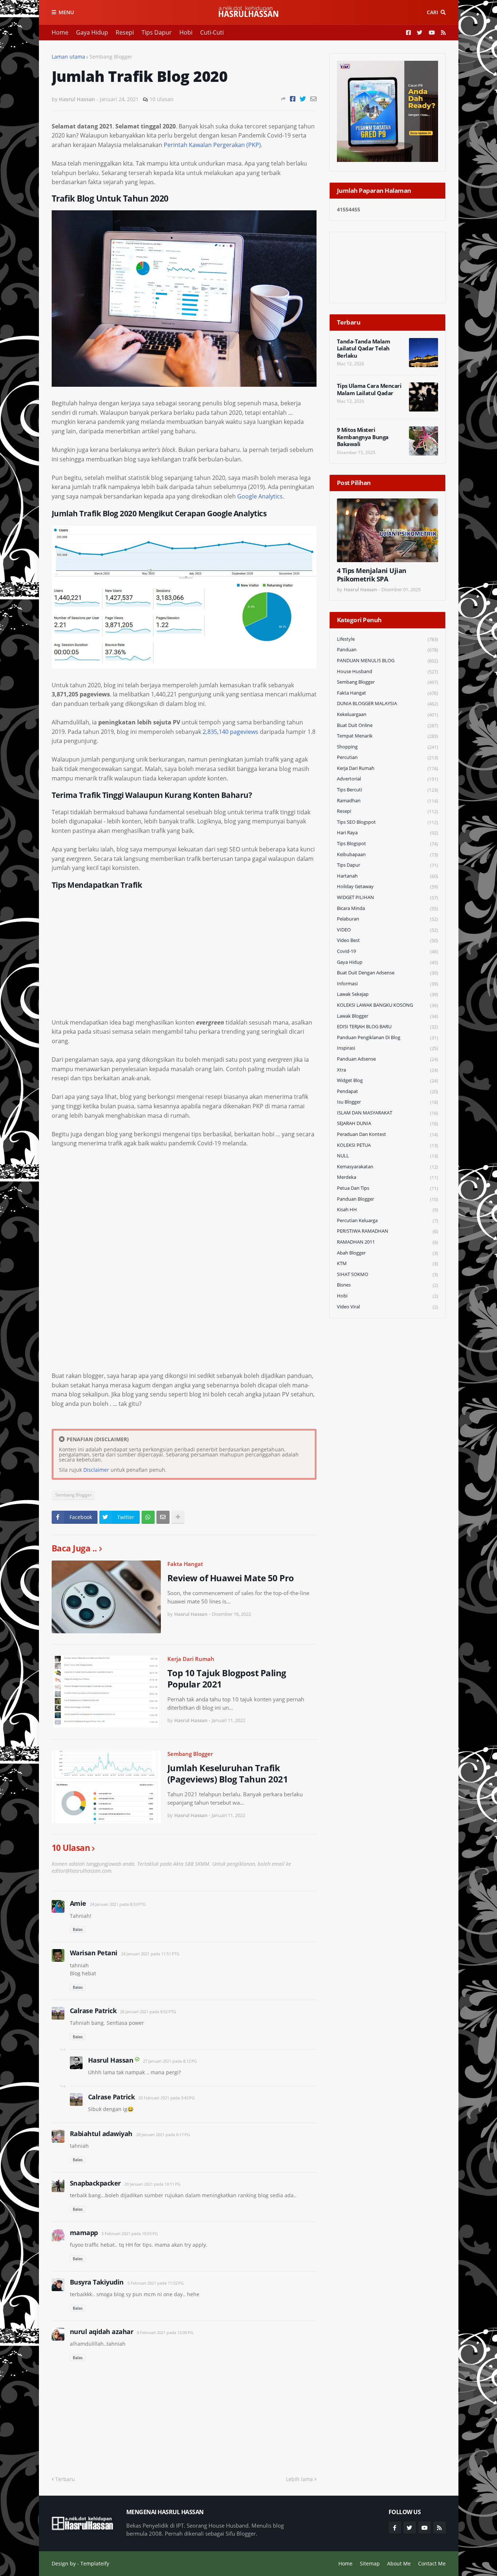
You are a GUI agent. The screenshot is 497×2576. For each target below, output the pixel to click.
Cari (432, 12)
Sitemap (370, 2563)
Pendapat (387, 1091)
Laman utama (68, 57)
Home (60, 32)
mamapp (84, 2233)
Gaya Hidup (92, 32)
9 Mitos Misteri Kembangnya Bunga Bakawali (363, 437)
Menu (66, 12)
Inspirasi (387, 1048)
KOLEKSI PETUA (387, 1145)
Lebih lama (299, 2479)
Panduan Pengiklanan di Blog (387, 1037)
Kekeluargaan (387, 714)
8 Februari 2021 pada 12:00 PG (165, 2332)
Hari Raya (387, 833)
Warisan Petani (94, 1953)
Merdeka (387, 1177)
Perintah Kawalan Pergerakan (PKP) (212, 145)
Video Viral (387, 1307)
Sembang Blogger (111, 57)
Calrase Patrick (93, 2011)
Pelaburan (387, 919)
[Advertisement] (184, 958)
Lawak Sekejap (387, 994)
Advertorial (387, 779)
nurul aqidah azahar (102, 2331)
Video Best (387, 940)
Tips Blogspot (387, 844)
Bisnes (387, 1285)
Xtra (387, 1070)
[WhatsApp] (148, 1517)
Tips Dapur (157, 32)
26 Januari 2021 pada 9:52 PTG (148, 2011)
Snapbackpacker (95, 2183)
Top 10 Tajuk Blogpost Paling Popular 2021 (227, 1678)
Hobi (186, 32)
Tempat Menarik (387, 736)
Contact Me (432, 2563)
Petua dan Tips (387, 1188)
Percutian (387, 757)
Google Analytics (260, 496)
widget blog (387, 1080)
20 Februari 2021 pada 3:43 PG (166, 2098)
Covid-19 (387, 951)
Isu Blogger (387, 1102)
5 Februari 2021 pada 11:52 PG (156, 2283)
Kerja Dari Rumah (191, 1659)
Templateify (95, 2563)
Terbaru (65, 2479)
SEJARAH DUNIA (387, 1123)
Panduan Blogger (387, 1199)
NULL (387, 1156)
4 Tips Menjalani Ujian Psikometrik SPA (372, 575)
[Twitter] (303, 99)
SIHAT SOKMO (387, 1274)
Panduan (387, 650)
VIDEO (387, 930)
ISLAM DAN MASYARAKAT (387, 1113)
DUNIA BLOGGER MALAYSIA (387, 703)
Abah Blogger (387, 1253)
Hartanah (387, 876)
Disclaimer (96, 1470)
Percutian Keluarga (387, 1221)
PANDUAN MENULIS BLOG (387, 661)
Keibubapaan (387, 854)
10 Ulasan (162, 99)
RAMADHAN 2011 (387, 1242)
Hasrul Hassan (111, 2060)
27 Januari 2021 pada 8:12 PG (170, 2061)
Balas (78, 1929)
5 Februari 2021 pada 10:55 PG (130, 2233)
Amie (78, 1903)
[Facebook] (293, 99)
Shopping (387, 747)
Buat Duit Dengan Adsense (387, 973)
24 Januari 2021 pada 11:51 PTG (150, 1954)
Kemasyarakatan (387, 1167)
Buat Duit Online (387, 725)
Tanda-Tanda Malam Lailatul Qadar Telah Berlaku (364, 349)
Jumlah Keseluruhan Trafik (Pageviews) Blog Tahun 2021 (228, 1773)
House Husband (387, 671)
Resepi (125, 32)
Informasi (387, 984)
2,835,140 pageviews (230, 732)
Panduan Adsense (387, 1059)
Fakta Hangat (185, 1564)
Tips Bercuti (387, 790)
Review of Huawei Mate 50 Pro (231, 1578)
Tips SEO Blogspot (387, 822)
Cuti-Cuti (212, 32)
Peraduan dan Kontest (387, 1134)
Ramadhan (387, 801)
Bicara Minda (387, 908)
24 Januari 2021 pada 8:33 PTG (118, 1904)
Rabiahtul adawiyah (101, 2134)
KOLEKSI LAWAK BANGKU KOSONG (387, 1005)
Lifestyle (387, 639)
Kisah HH (387, 1210)
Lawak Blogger (387, 1016)
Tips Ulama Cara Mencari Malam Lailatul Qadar (369, 389)
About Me (399, 2563)
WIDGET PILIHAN (387, 897)
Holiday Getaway (387, 887)
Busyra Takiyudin (97, 2282)
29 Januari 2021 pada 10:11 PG (152, 2184)
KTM (387, 1263)
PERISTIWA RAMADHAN (387, 1231)
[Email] (313, 99)
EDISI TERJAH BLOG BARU (387, 1027)
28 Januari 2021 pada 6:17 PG (163, 2134)
